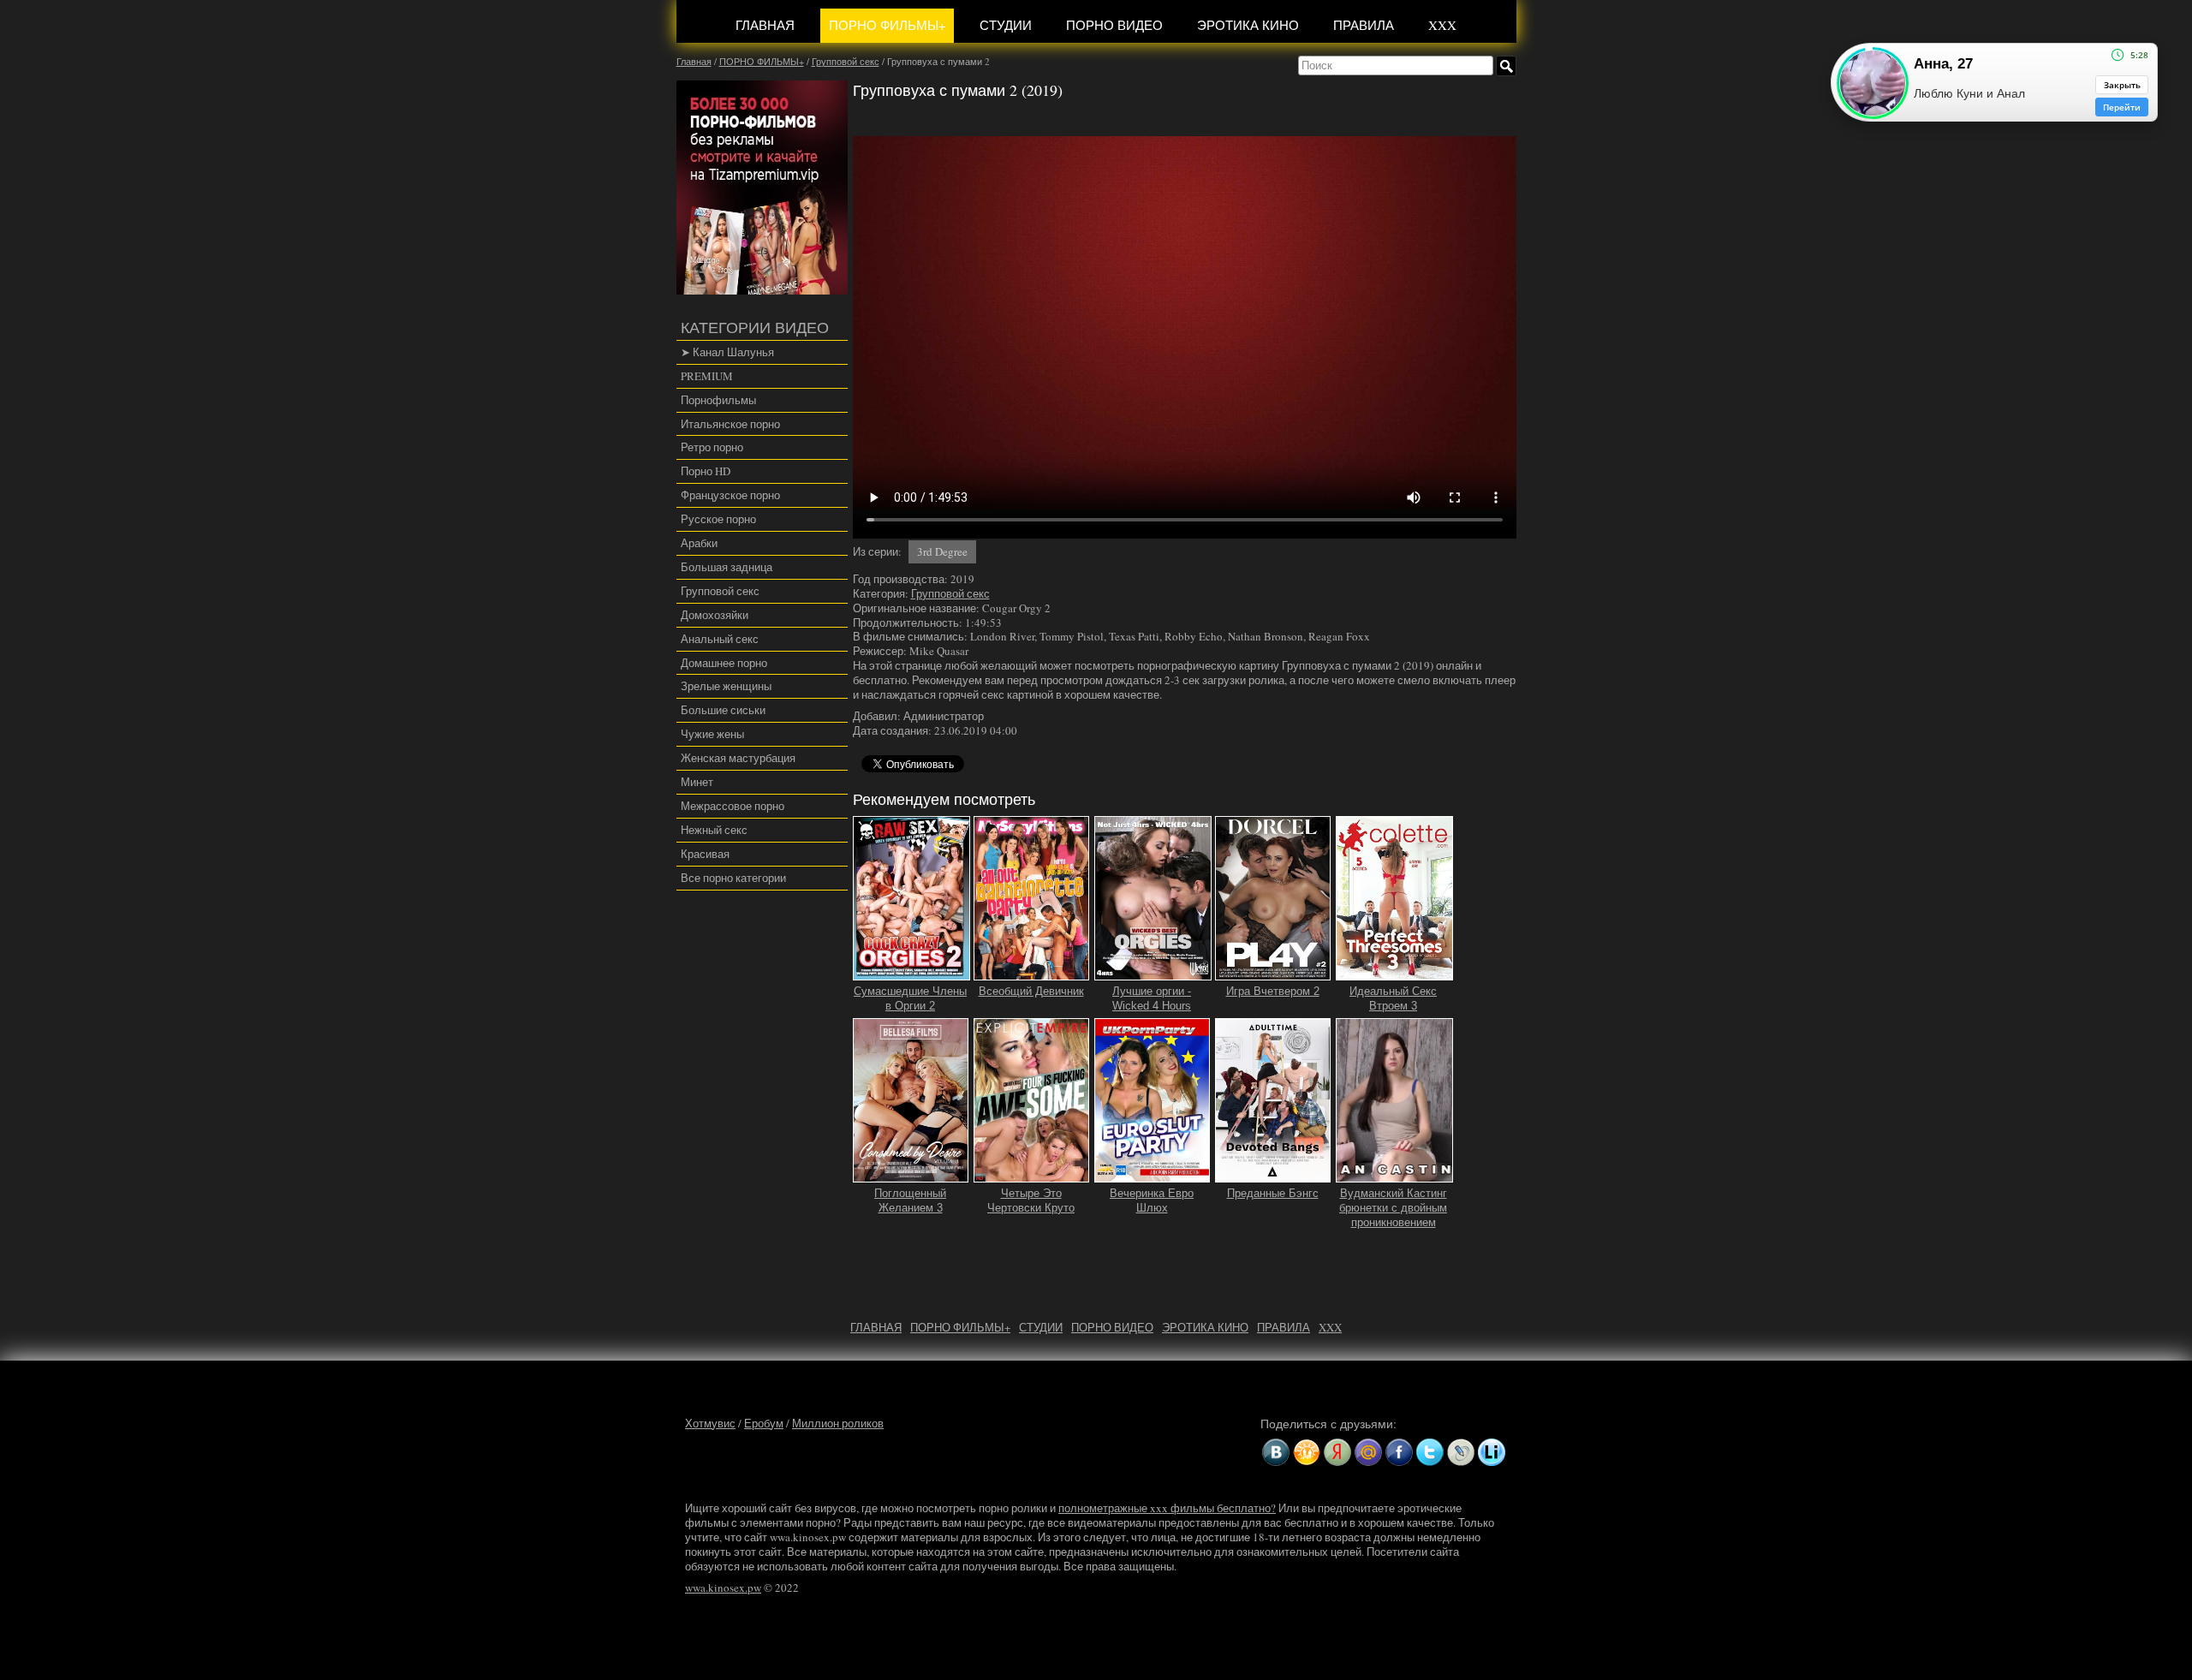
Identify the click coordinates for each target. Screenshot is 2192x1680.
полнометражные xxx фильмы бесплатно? (1167, 1508)
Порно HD (706, 471)
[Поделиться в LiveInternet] (1492, 1452)
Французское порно (730, 495)
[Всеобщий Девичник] (1032, 973)
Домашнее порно (724, 663)
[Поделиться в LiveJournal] (1461, 1452)
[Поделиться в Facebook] (1399, 1452)
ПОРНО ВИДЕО (1114, 25)
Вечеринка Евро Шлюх (1152, 1200)
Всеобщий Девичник (1031, 991)
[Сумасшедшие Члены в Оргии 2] (911, 973)
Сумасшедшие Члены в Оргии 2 (910, 998)
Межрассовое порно (733, 806)
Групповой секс (720, 591)
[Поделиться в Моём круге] (1337, 1452)
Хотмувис (710, 1423)
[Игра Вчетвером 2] (1273, 973)
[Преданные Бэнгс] (1273, 1175)
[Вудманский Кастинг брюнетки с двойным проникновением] (1394, 1175)
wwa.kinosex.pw (723, 1588)
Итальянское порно (730, 424)
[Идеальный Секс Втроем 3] (1394, 973)
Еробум (764, 1423)
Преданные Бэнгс (1273, 1193)
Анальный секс (720, 639)
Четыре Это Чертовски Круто (1031, 1200)
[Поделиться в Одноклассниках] (1307, 1452)
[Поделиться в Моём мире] (1368, 1452)
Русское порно (718, 519)
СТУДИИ (1006, 25)
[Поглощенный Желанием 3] (911, 1175)
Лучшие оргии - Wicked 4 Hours (1152, 998)
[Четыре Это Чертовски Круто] (1032, 1175)
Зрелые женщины (726, 686)
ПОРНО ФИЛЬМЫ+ (887, 25)
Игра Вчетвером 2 (1273, 991)
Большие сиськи (723, 710)
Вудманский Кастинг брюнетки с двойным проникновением (1393, 1208)
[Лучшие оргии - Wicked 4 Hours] (1153, 973)
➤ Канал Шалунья (727, 352)
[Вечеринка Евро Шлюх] (1153, 1175)
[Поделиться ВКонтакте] (1276, 1452)
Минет (697, 782)
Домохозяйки (715, 615)
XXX (1442, 25)
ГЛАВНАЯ (765, 25)
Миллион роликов (838, 1423)
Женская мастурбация (738, 758)
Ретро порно (712, 447)
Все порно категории (733, 878)
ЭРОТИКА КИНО (1248, 25)
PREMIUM (707, 376)
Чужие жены (712, 734)
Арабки (699, 543)
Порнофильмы (718, 400)
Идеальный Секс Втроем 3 (1393, 998)
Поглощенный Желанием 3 (910, 1200)
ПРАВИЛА (1364, 25)
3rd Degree (942, 551)
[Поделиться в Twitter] (1430, 1452)
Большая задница (727, 567)
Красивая (705, 854)
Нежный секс (714, 830)
